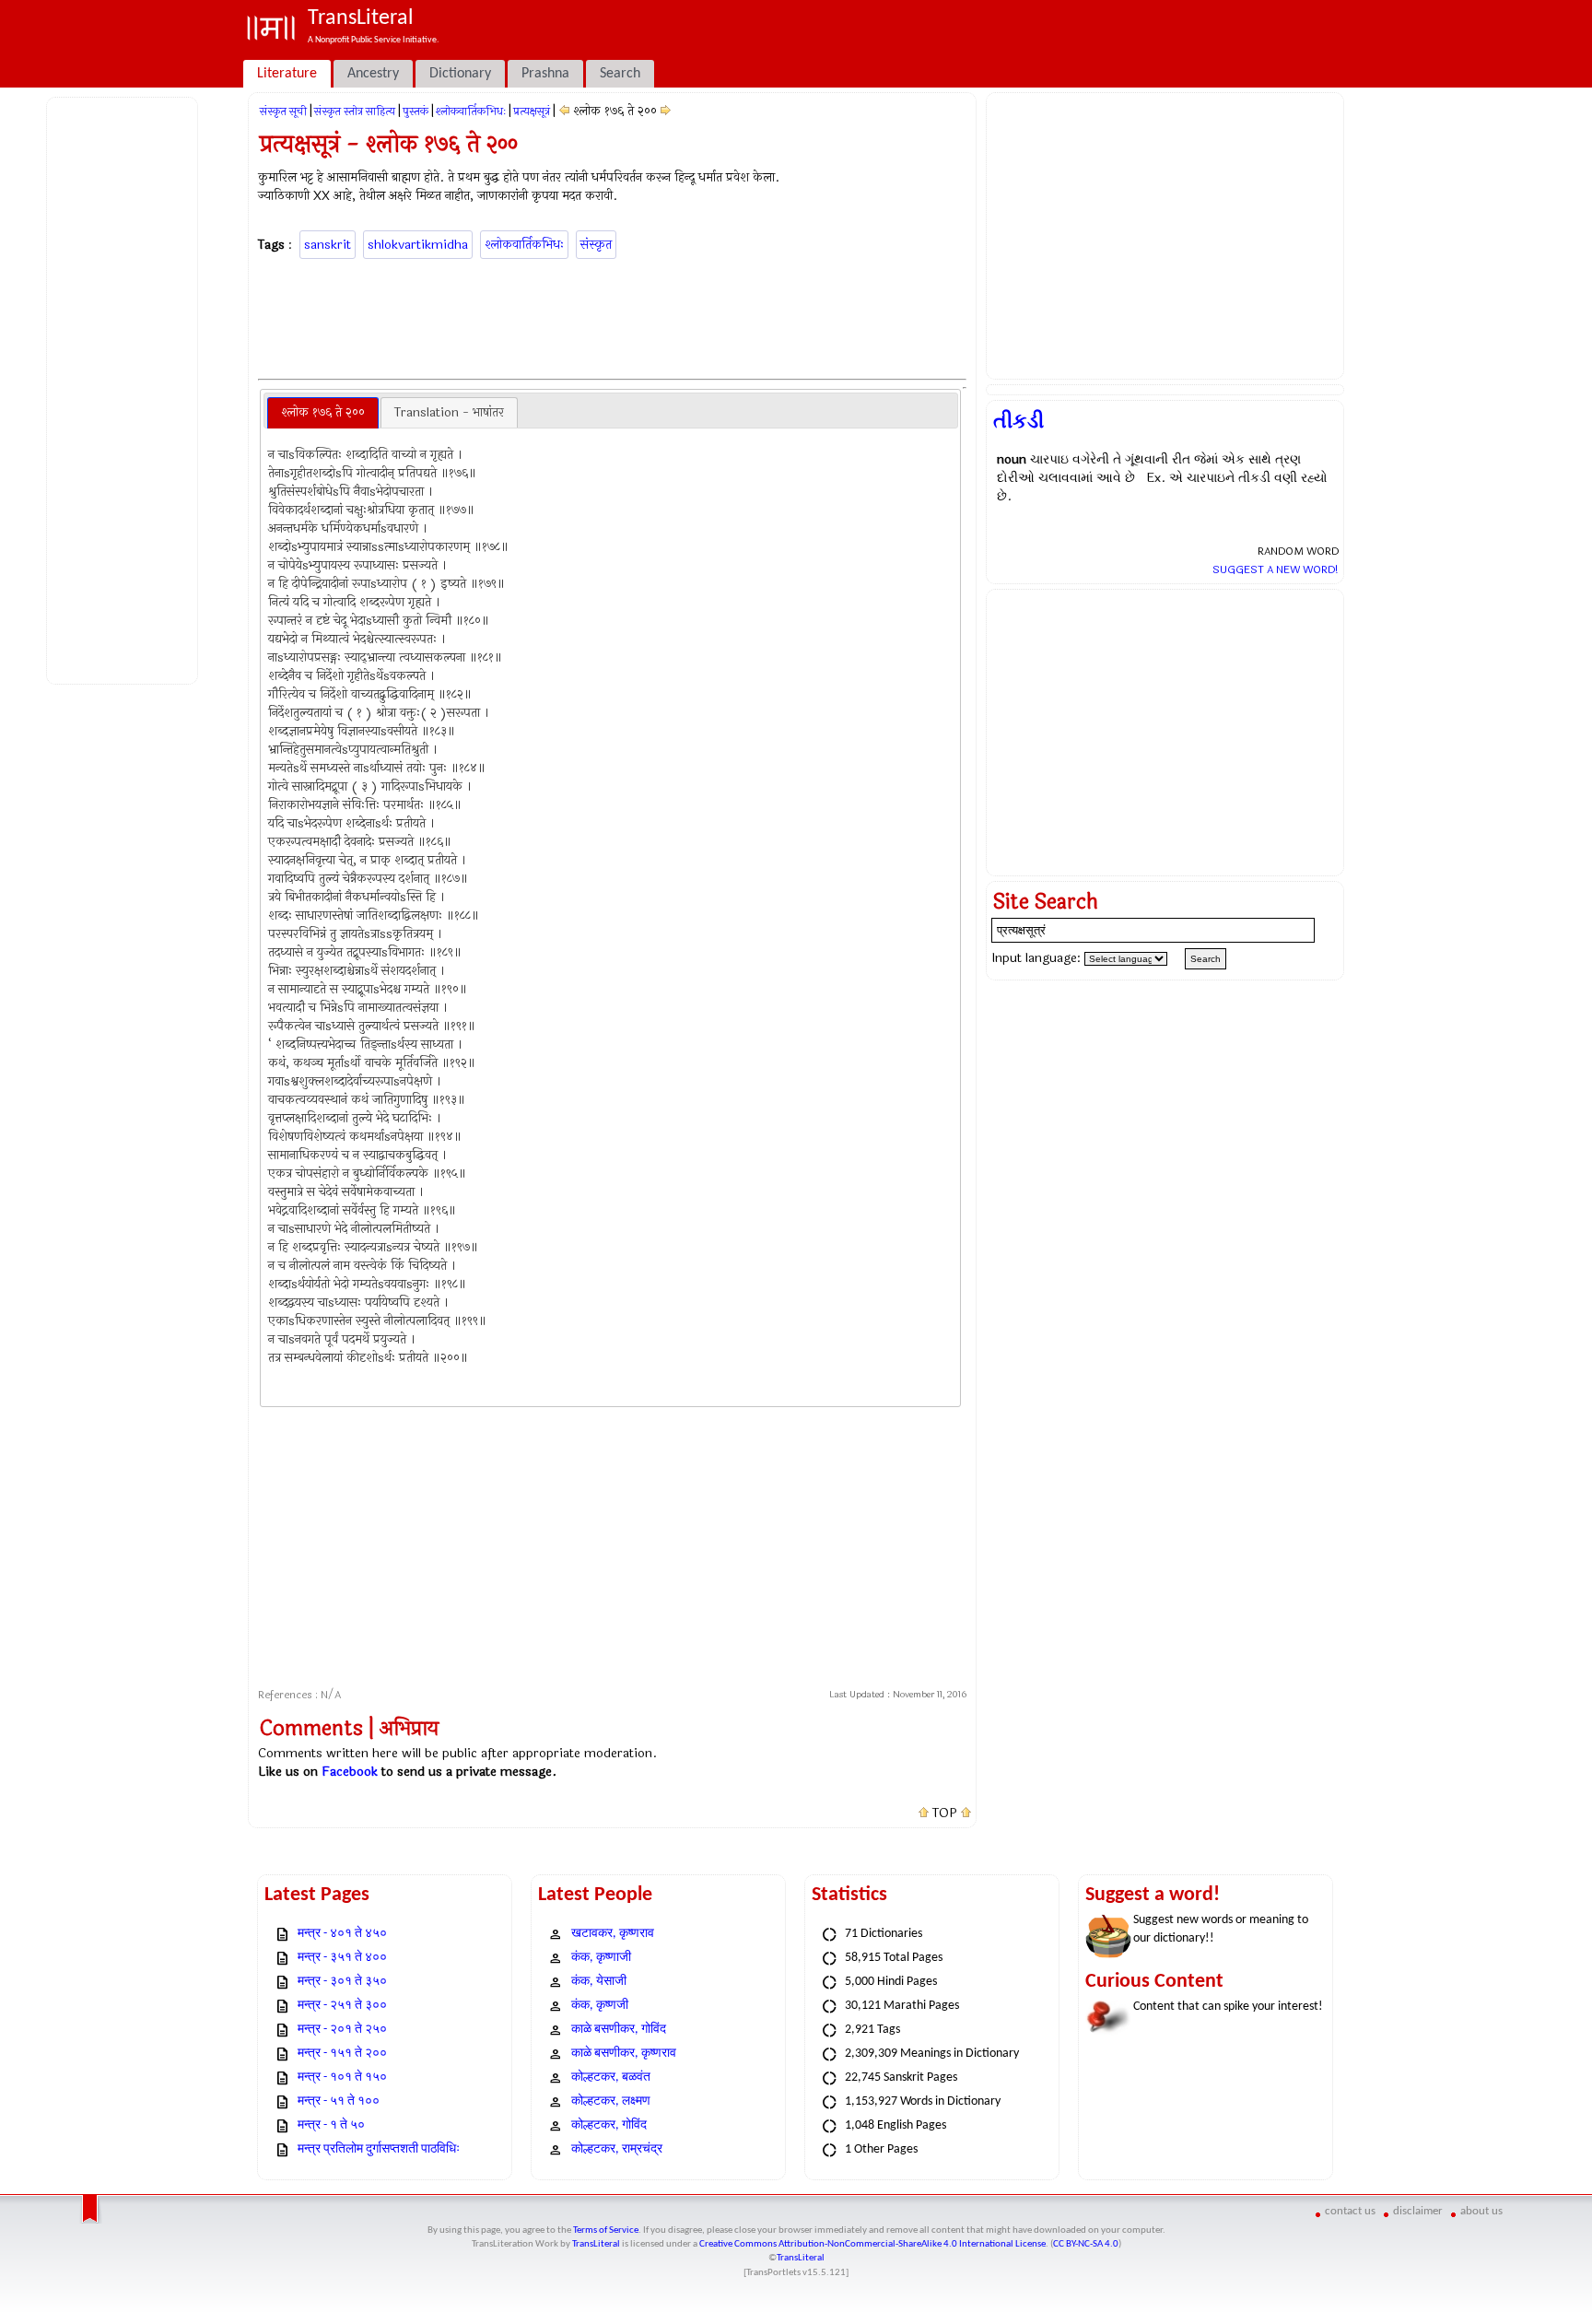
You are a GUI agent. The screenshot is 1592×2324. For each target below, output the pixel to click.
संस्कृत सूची (283, 112)
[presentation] (323, 413)
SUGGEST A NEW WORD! (1276, 569)
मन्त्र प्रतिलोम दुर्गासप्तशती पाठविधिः (379, 2149)
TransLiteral (596, 2244)
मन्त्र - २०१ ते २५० (342, 2030)
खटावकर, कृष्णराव (613, 1934)
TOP (945, 1813)
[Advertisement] (125, 388)
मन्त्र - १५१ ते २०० (342, 2054)
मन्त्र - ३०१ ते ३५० (342, 1982)
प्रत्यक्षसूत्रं (532, 112)
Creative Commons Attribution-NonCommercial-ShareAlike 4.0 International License (872, 2244)
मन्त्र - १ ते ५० (331, 2125)
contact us (1350, 2211)
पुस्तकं (416, 112)
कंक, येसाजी (599, 1982)
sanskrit (328, 245)
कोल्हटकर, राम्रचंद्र (617, 2149)
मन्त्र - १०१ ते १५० (342, 2078)
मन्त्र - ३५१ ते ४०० (342, 1958)
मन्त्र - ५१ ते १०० (339, 2101)
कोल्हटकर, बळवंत (611, 2078)
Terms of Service (606, 2230)
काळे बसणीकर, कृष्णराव (624, 2054)
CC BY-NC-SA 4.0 (1086, 2244)
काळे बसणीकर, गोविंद (619, 2030)
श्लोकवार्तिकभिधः (471, 112)
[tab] (323, 413)
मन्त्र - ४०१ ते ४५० (342, 1934)
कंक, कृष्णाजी (601, 1958)
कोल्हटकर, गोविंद (609, 2125)
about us (1481, 2211)
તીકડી (1018, 421)
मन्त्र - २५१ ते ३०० (342, 2006)
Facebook (350, 1772)
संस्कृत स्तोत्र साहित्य (355, 112)
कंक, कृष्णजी (600, 2006)
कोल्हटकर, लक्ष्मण (611, 2101)
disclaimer (1418, 2211)
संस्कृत (596, 245)
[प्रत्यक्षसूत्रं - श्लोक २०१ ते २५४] (666, 111)
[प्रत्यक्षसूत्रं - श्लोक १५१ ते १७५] (564, 111)
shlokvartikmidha (418, 245)
